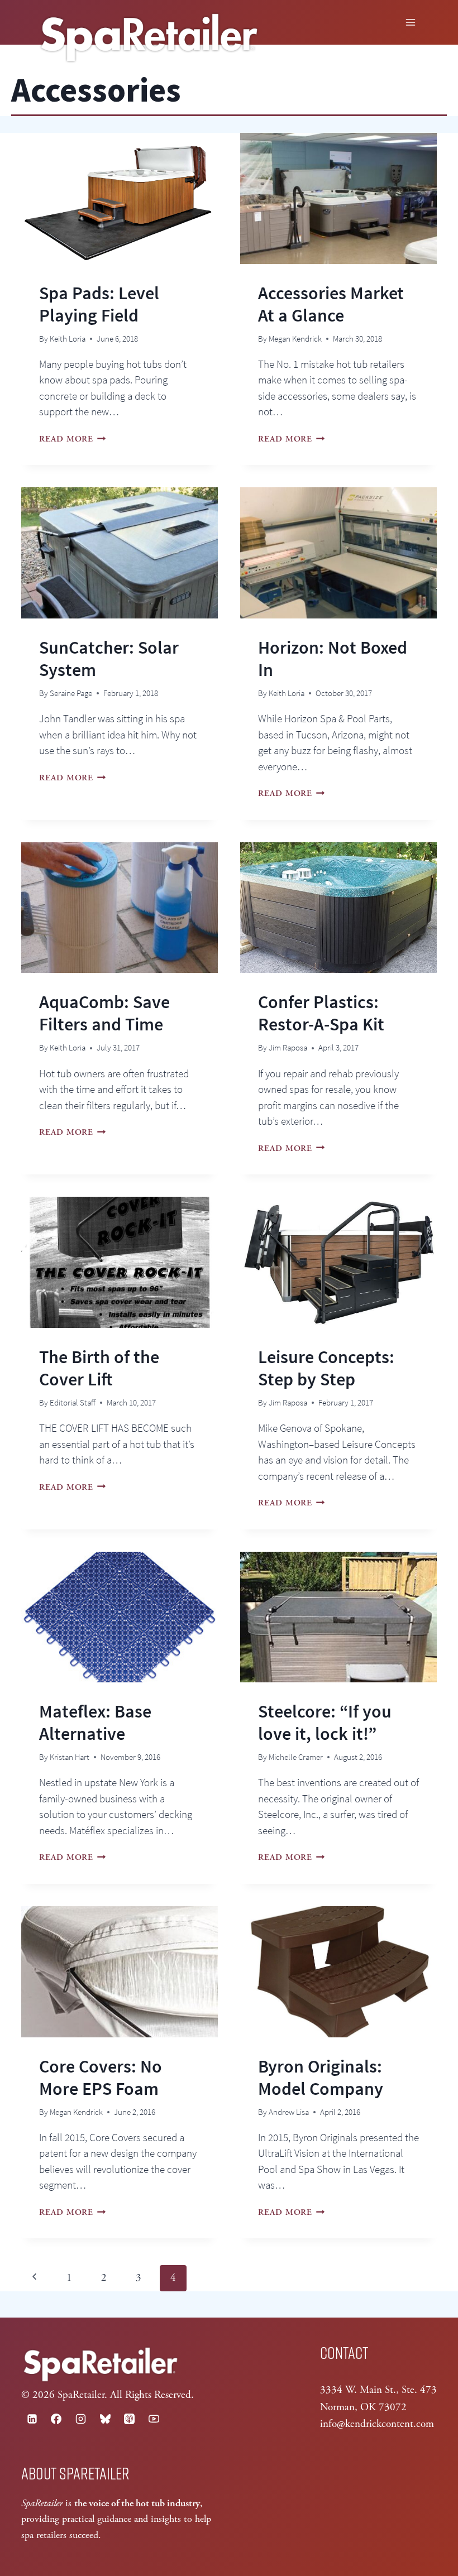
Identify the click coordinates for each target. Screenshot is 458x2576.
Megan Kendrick (295, 339)
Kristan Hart (70, 1757)
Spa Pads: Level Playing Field (99, 304)
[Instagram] (80, 2419)
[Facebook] (56, 2419)
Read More (73, 439)
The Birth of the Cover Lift (99, 1368)
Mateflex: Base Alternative (95, 1723)
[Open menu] (411, 22)
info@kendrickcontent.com (377, 2424)
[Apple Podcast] (130, 2419)
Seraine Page (71, 693)
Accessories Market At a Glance (331, 304)
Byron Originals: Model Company (321, 2078)
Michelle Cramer (296, 1757)
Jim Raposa (288, 1047)
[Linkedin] (32, 2419)
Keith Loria (68, 339)
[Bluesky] (105, 2419)
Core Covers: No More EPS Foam (101, 2078)
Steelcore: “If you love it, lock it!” (325, 1723)
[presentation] (120, 198)
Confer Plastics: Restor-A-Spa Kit (321, 1013)
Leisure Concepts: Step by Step (326, 1368)
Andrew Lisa (289, 2112)
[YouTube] (154, 2419)
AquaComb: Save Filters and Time (104, 1013)
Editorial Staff (73, 1402)
